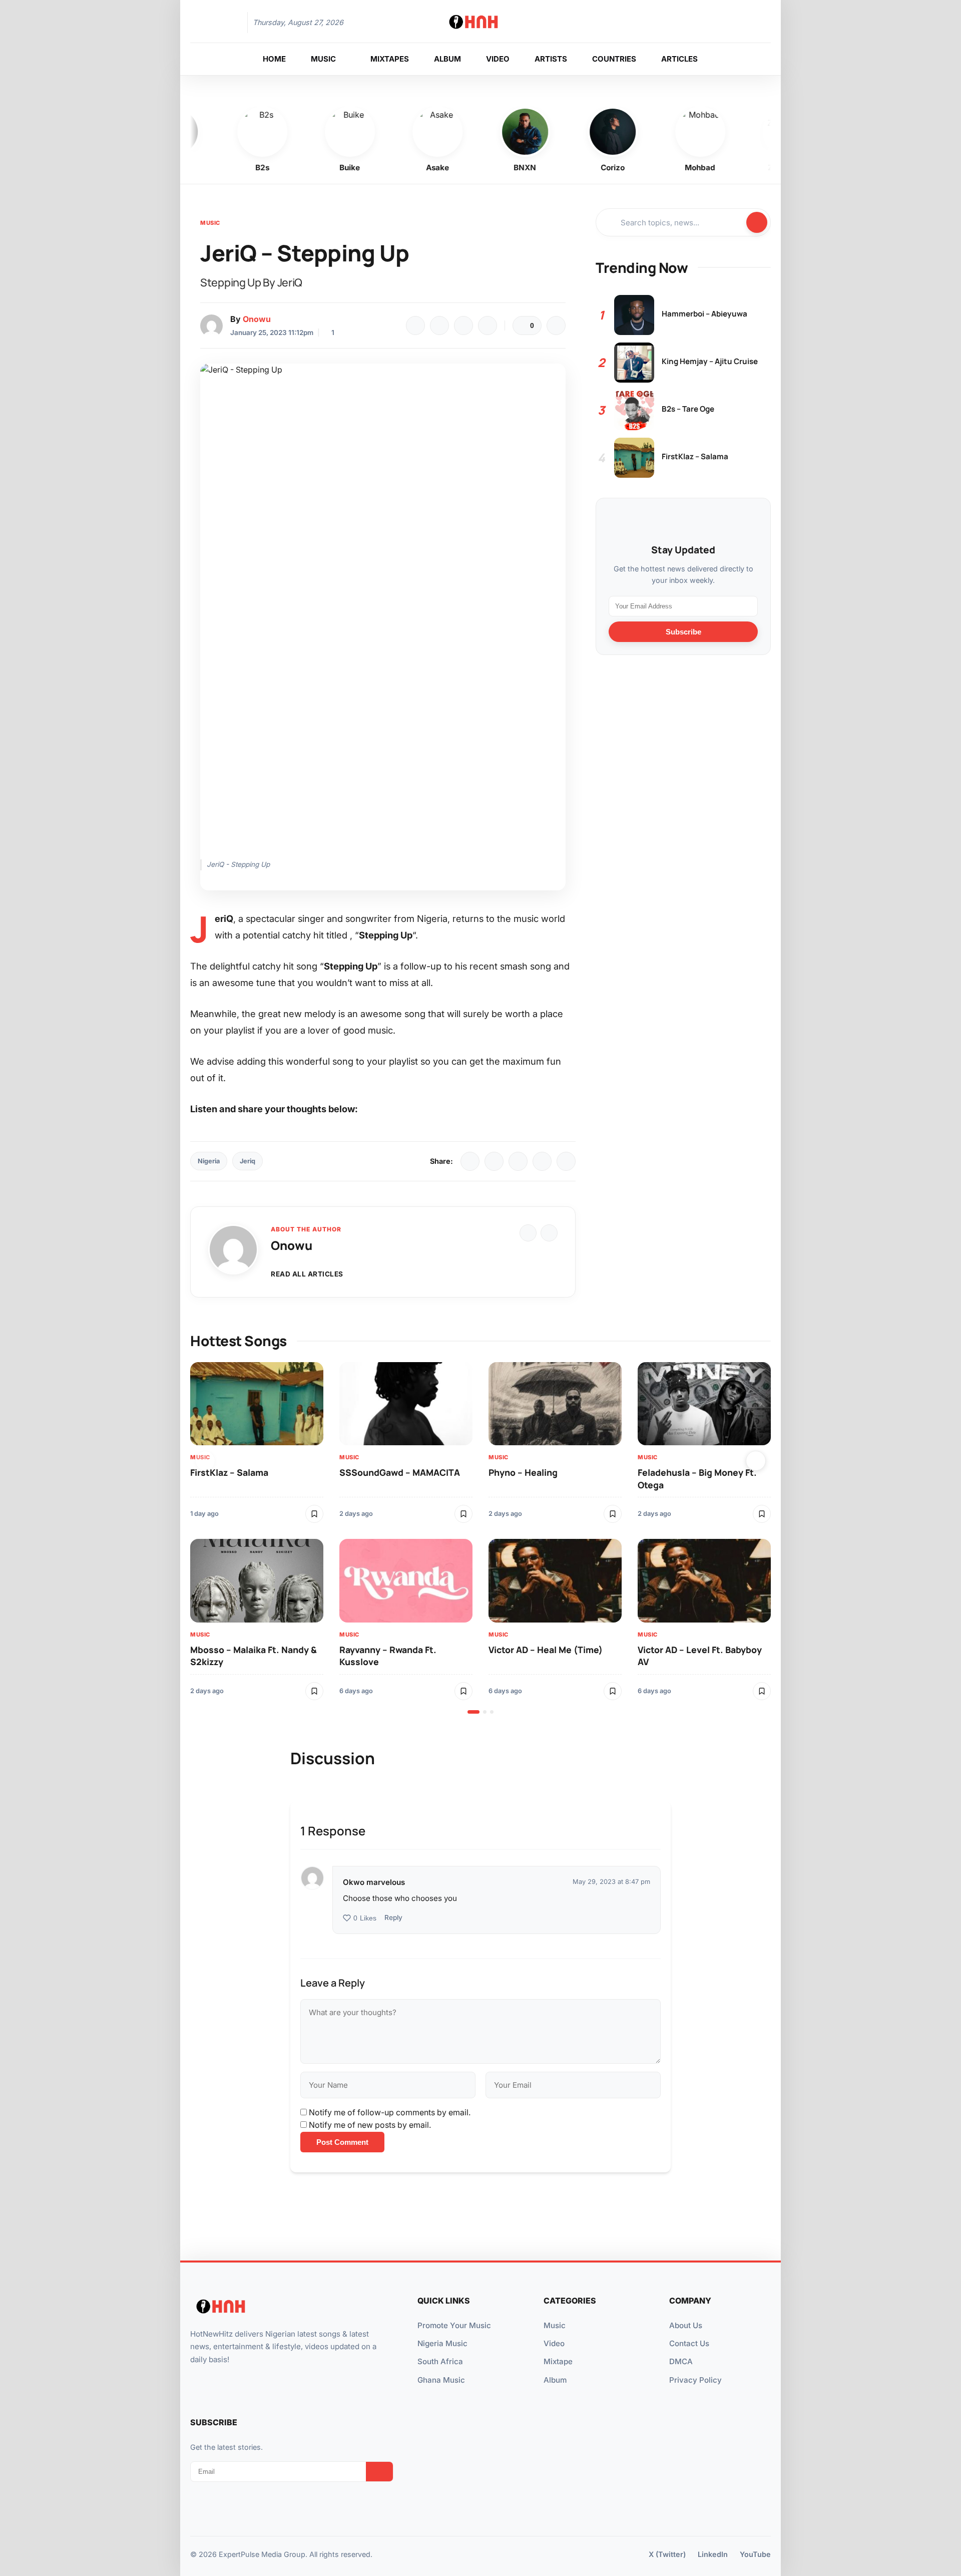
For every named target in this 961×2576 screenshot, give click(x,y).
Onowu (257, 319)
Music (210, 223)
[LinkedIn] (518, 1161)
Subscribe (683, 631)
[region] (480, 1538)
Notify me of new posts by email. (370, 2125)
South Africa (440, 2361)
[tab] (473, 1712)
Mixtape (558, 2361)
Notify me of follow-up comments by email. (390, 2112)
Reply (393, 1917)
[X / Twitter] (494, 1161)
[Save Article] (556, 326)
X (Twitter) (667, 2554)
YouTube (755, 2554)
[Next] (756, 1461)
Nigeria (209, 1161)
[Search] (733, 23)
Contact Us (689, 2343)
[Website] (528, 1233)
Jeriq (248, 1161)
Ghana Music (441, 2380)
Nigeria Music (442, 2343)
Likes (365, 1918)
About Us (686, 2325)
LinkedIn (713, 2554)
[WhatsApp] (463, 326)
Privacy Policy (695, 2380)
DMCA (681, 2361)
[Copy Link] (488, 326)
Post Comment (342, 2142)
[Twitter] (439, 326)
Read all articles (307, 1274)
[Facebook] (415, 326)
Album (555, 2380)
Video (554, 2343)
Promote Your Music (454, 2325)
